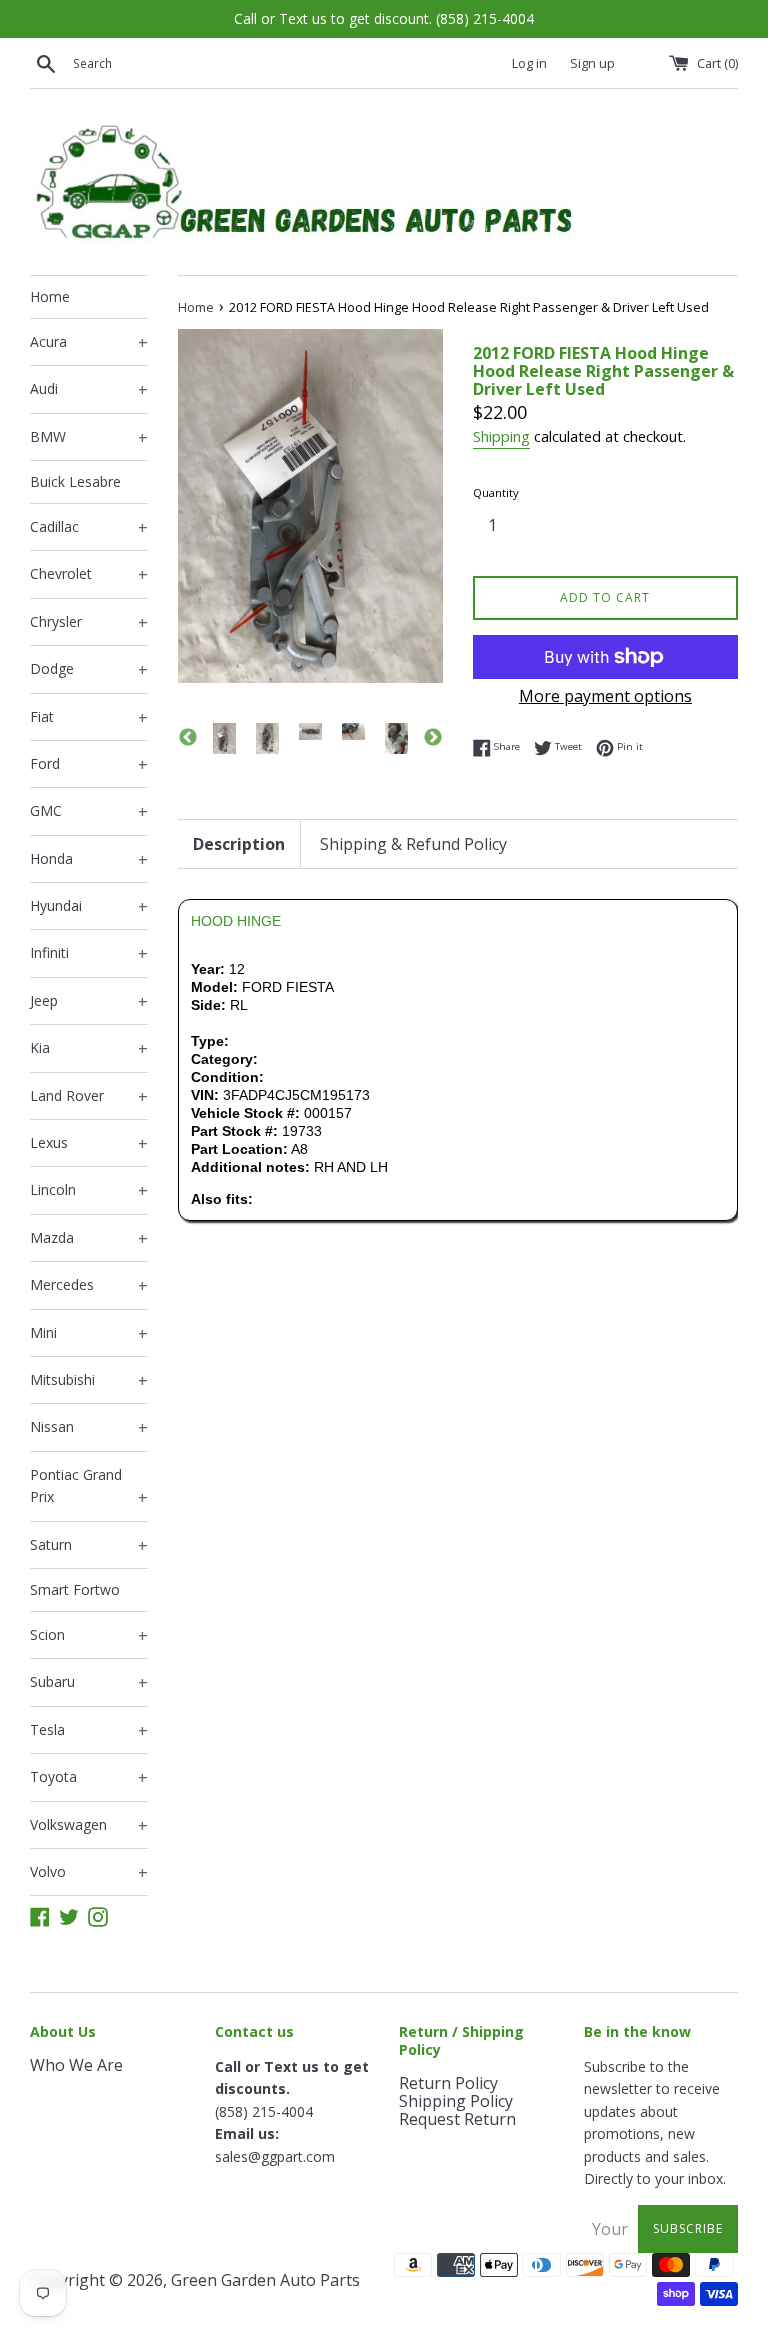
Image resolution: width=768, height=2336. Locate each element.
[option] (224, 738)
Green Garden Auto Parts (265, 2280)
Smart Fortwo (75, 1589)
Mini (89, 1334)
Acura (89, 343)
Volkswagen (89, 1826)
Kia (89, 1049)
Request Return (457, 2119)
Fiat (89, 718)
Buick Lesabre (75, 481)
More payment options (605, 696)
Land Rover (89, 1097)
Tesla (89, 1731)
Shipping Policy (456, 2101)
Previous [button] (188, 738)
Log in (529, 63)
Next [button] (433, 738)
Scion (89, 1636)
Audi (89, 390)
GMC (89, 812)
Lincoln (89, 1191)
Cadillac (89, 528)
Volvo (89, 1873)
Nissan (89, 1428)
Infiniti (89, 954)
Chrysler (89, 623)
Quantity (496, 492)
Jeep (89, 1002)
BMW (89, 438)
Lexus (89, 1144)
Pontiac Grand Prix (89, 1487)
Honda (89, 860)
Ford (89, 765)
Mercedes (89, 1286)
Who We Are (76, 2065)
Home (50, 296)
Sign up (592, 63)
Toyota (89, 1778)
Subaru (89, 1683)
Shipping (501, 436)
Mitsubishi (89, 1381)
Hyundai (89, 907)
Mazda (89, 1239)
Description (239, 844)
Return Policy (448, 2083)
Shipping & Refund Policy (413, 844)
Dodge (89, 670)
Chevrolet (89, 575)
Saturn (89, 1546)
